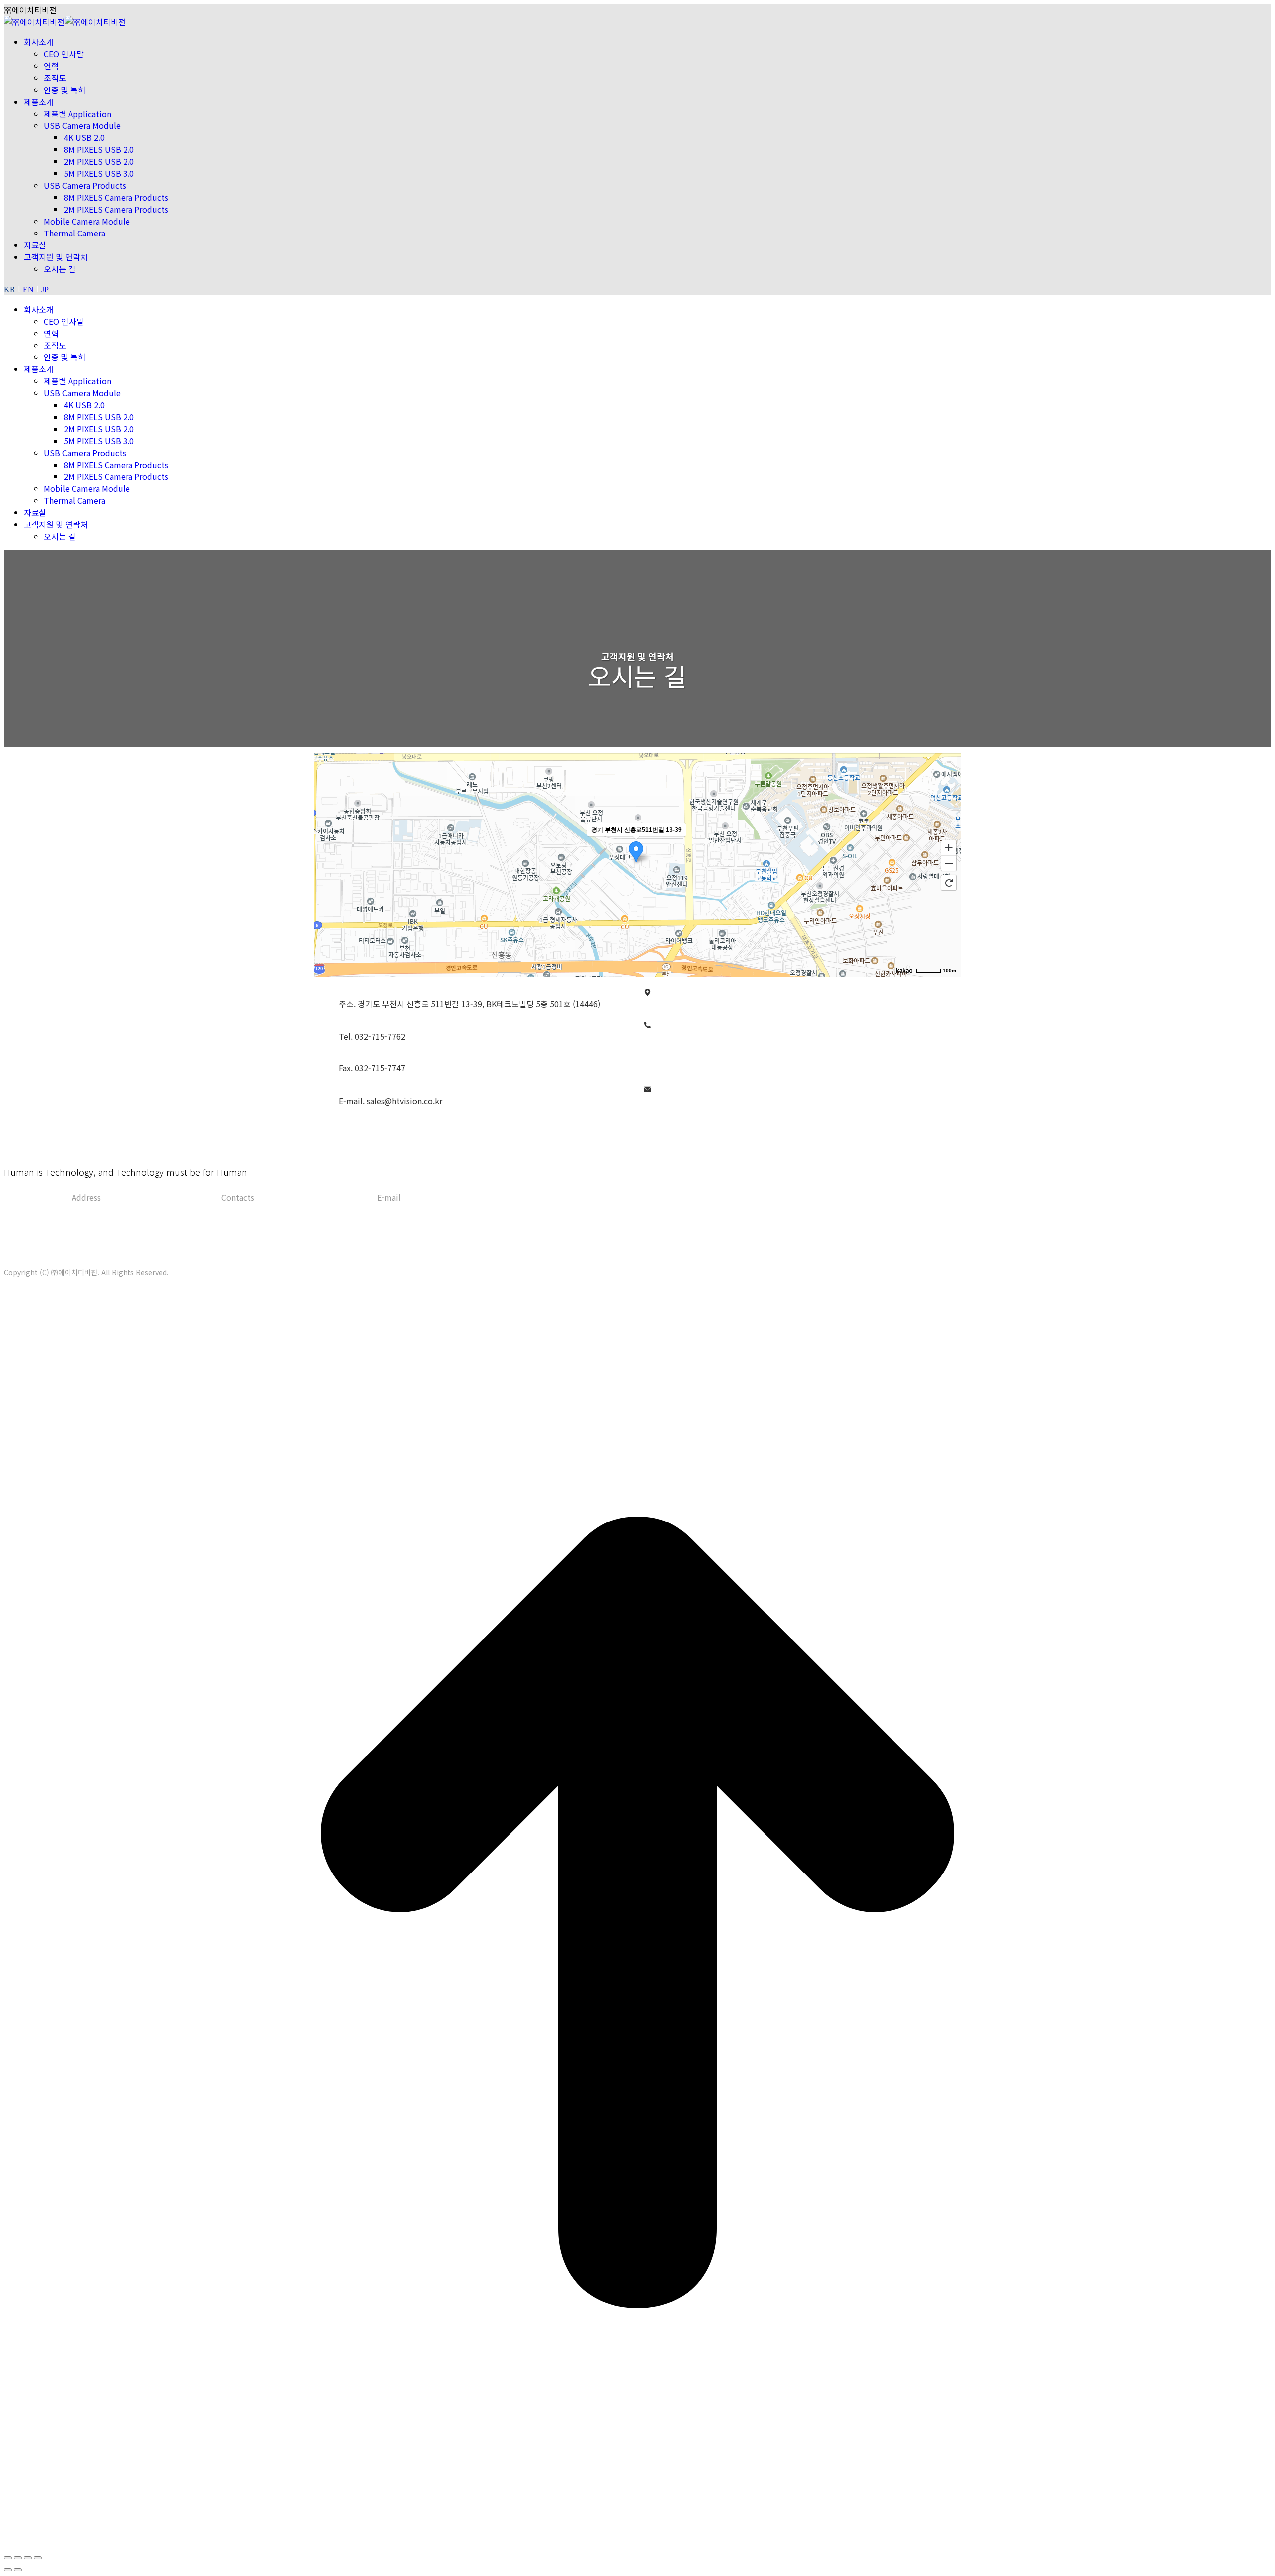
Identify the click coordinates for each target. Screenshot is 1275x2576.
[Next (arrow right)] (18, 2570)
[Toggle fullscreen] (28, 2558)
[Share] (18, 2558)
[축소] (949, 864)
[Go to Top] (637, 2542)
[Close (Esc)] (8, 2558)
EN (28, 290)
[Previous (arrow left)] (8, 2570)
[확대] (949, 847)
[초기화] (949, 883)
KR (10, 290)
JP (45, 290)
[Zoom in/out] (38, 2558)
